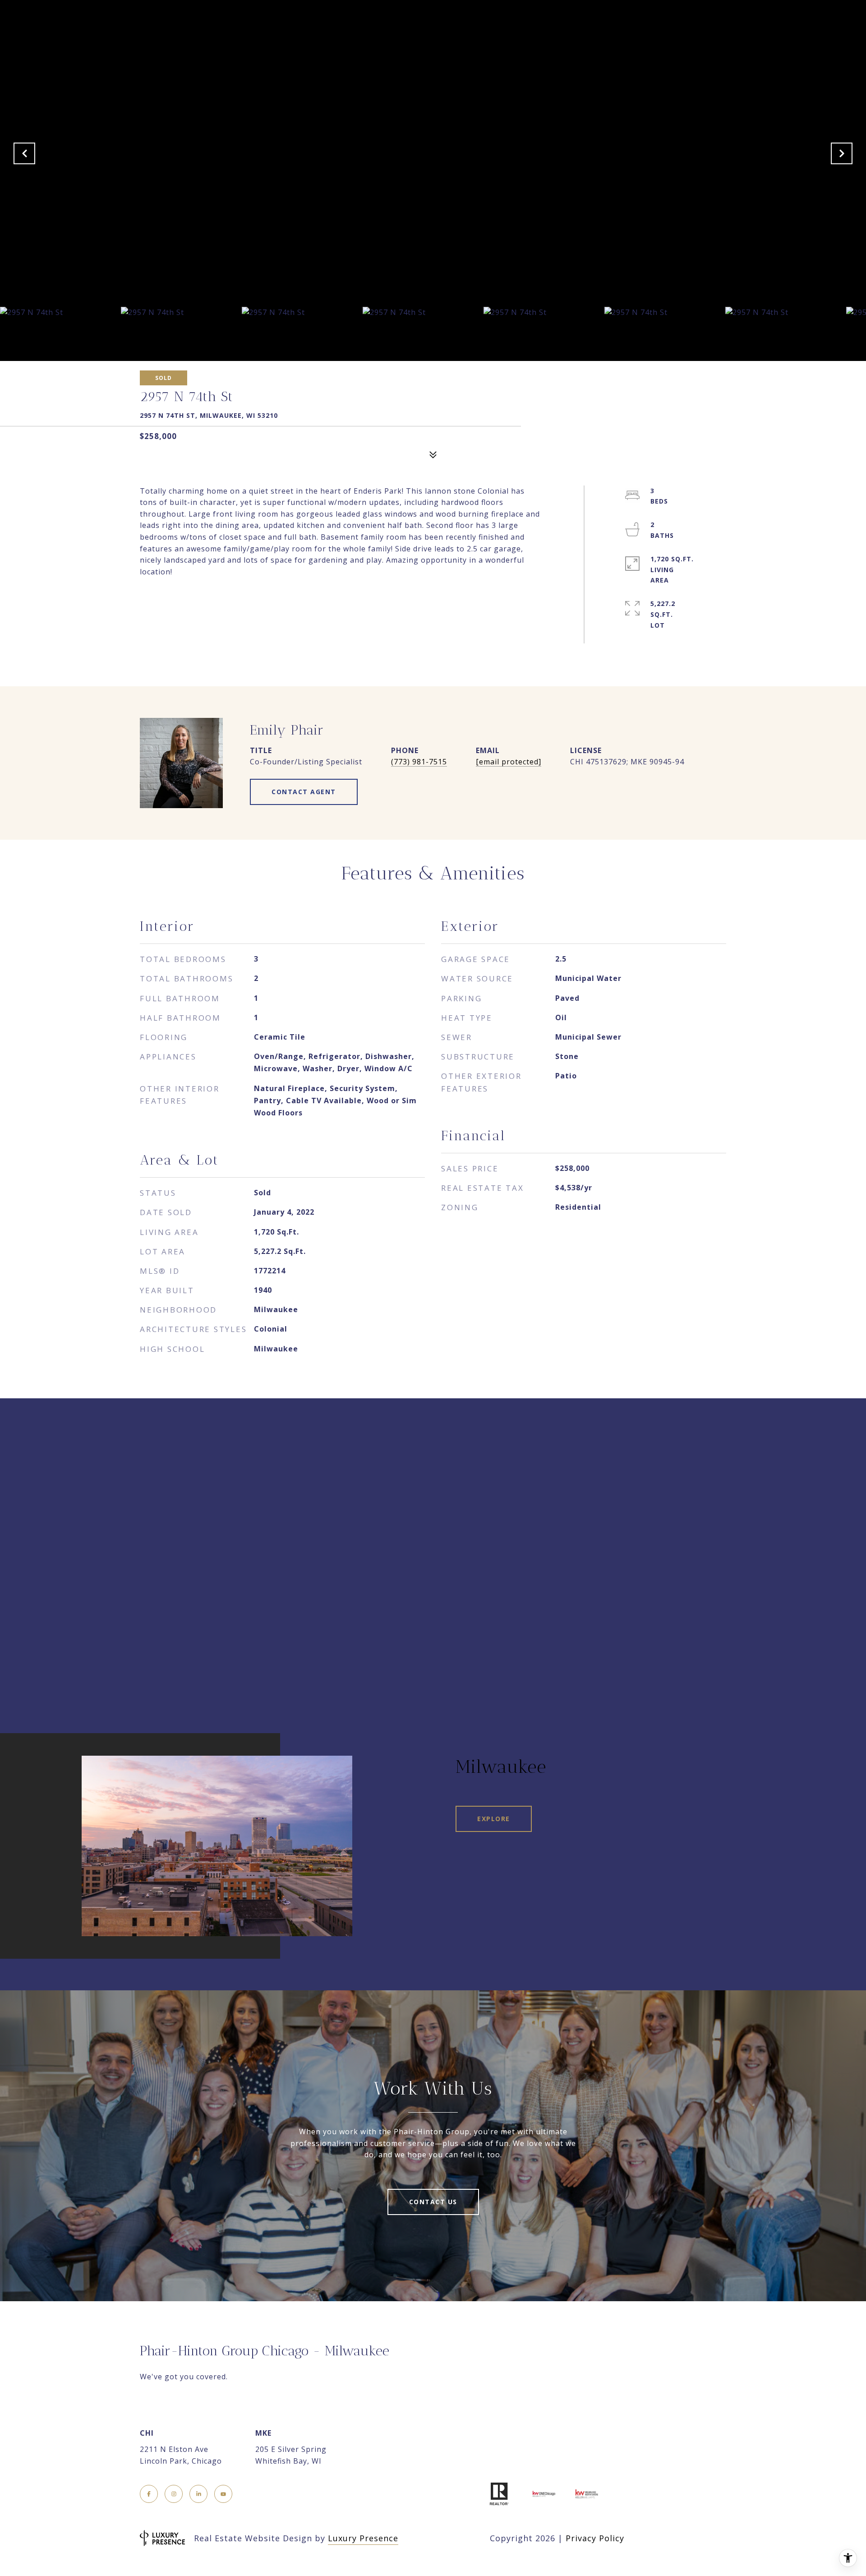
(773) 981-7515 (419, 762)
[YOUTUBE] (223, 2494)
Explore (494, 1819)
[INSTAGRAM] (174, 2494)
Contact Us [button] (433, 2202)
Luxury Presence (363, 2538)
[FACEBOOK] (149, 2494)
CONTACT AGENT (304, 792)
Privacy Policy (595, 2538)
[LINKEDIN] (198, 2494)
